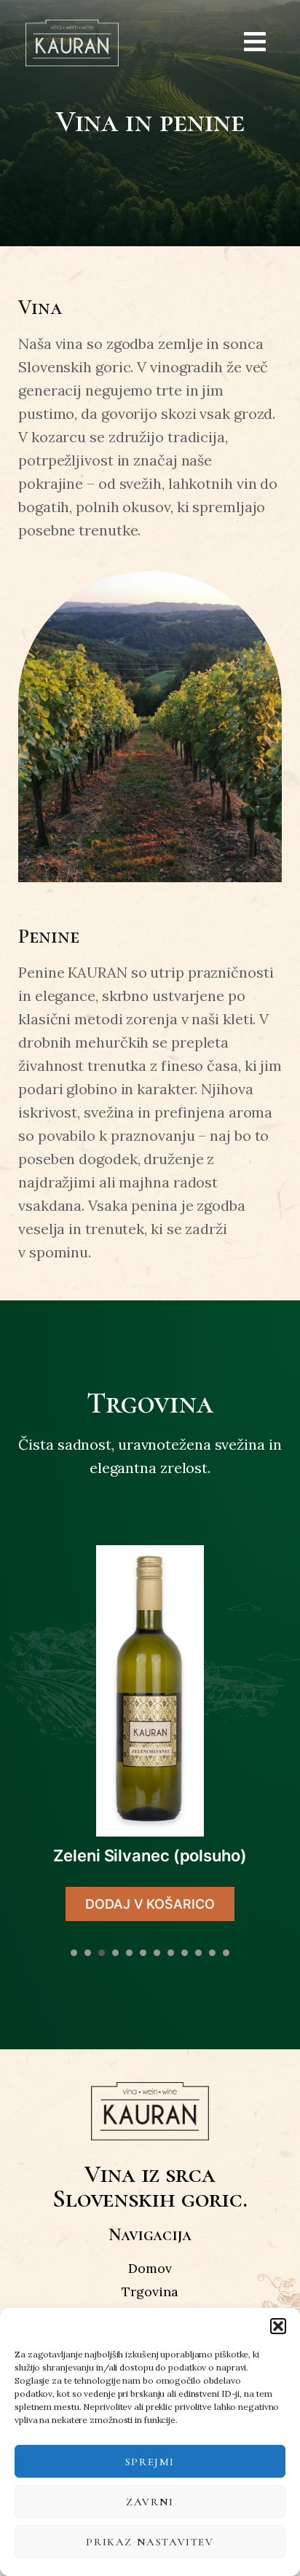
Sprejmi (150, 2462)
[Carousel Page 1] (74, 1953)
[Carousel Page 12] (226, 1953)
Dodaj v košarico (150, 1904)
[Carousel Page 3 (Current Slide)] (102, 1953)
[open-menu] (255, 43)
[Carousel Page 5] (129, 1953)
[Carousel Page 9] (185, 1953)
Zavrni (150, 2502)
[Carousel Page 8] (171, 1953)
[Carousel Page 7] (157, 1953)
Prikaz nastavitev (150, 2542)
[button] (278, 2326)
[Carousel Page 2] (88, 1953)
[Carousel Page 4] (115, 1953)
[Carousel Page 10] (198, 1953)
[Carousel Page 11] (212, 1953)
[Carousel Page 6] (143, 1953)
